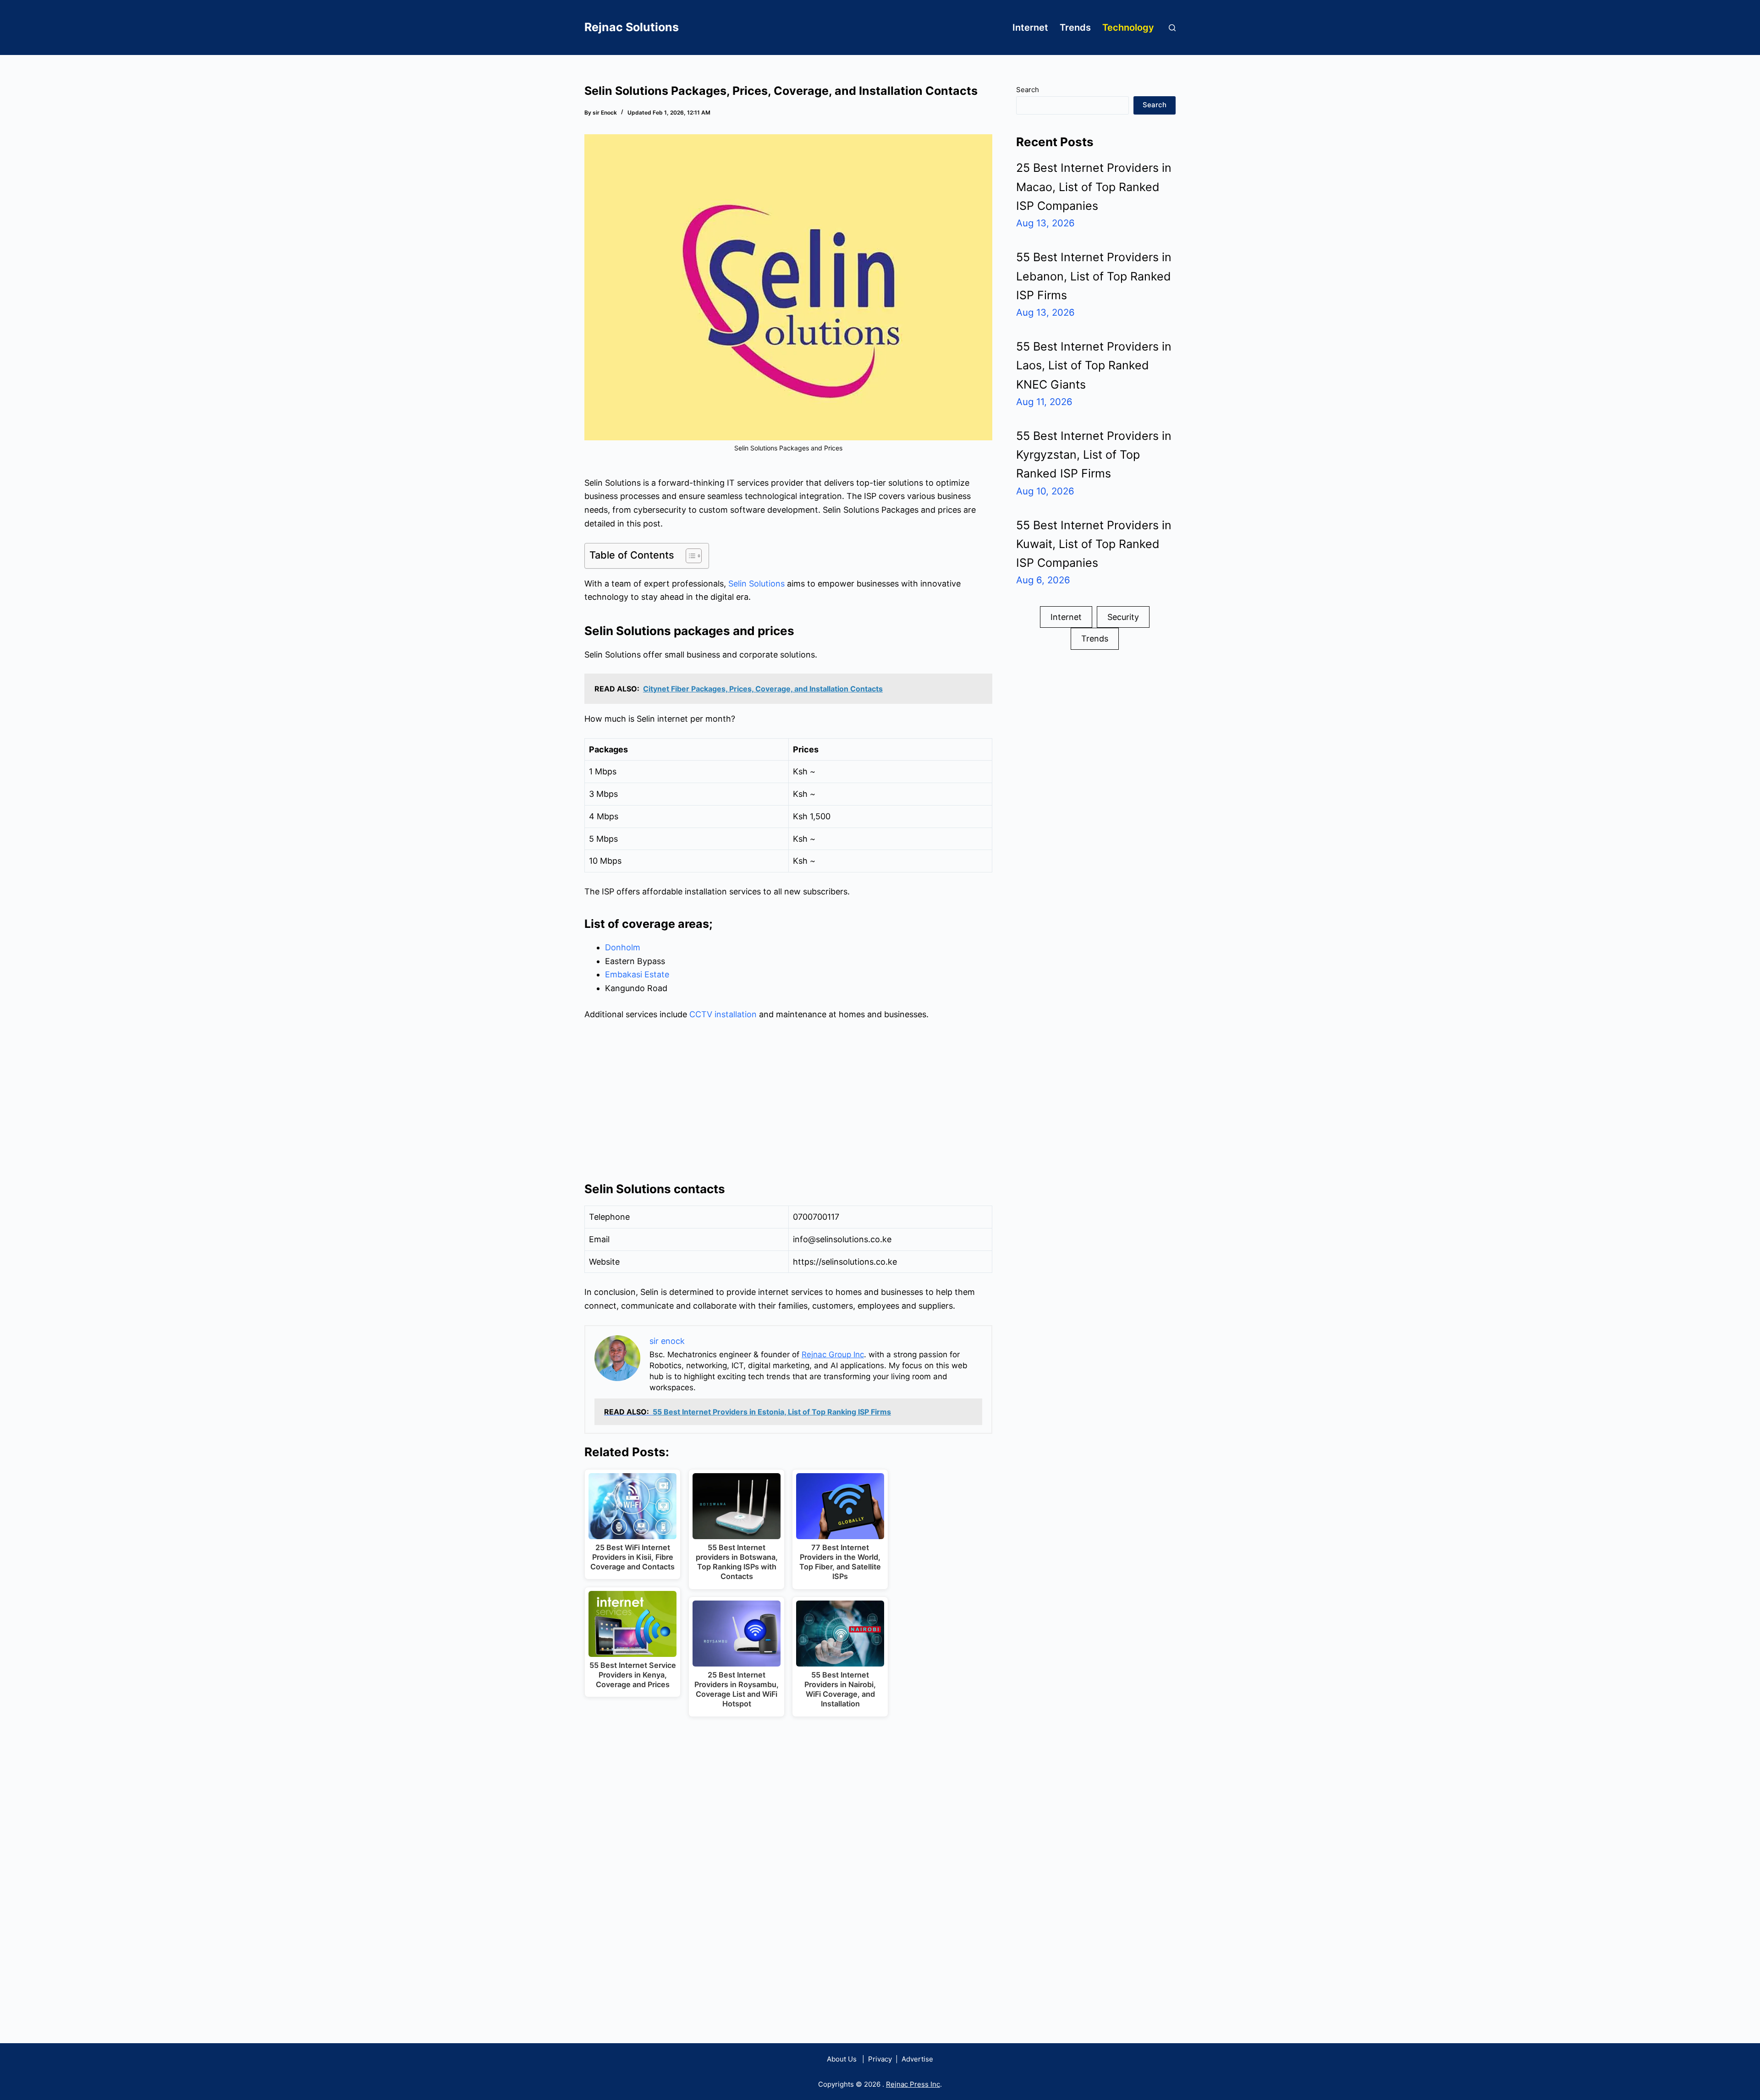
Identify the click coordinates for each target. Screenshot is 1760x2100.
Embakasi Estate (637, 974)
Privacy (879, 2059)
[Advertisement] (788, 1098)
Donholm (623, 947)
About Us (842, 2059)
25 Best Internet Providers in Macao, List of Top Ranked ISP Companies (1094, 187)
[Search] (1172, 28)
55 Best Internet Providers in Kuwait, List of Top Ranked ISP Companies (1094, 544)
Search (1028, 90)
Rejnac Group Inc (833, 1354)
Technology (1128, 27)
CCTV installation (723, 1014)
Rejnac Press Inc (913, 2084)
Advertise (917, 2059)
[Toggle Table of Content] (689, 556)
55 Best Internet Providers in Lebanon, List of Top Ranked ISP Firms (1094, 276)
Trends (1075, 27)
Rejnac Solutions (632, 27)
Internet (1030, 27)
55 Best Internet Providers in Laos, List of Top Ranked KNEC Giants (1094, 365)
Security (1123, 617)
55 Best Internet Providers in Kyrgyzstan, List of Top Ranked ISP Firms (1094, 455)
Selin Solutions (756, 584)
